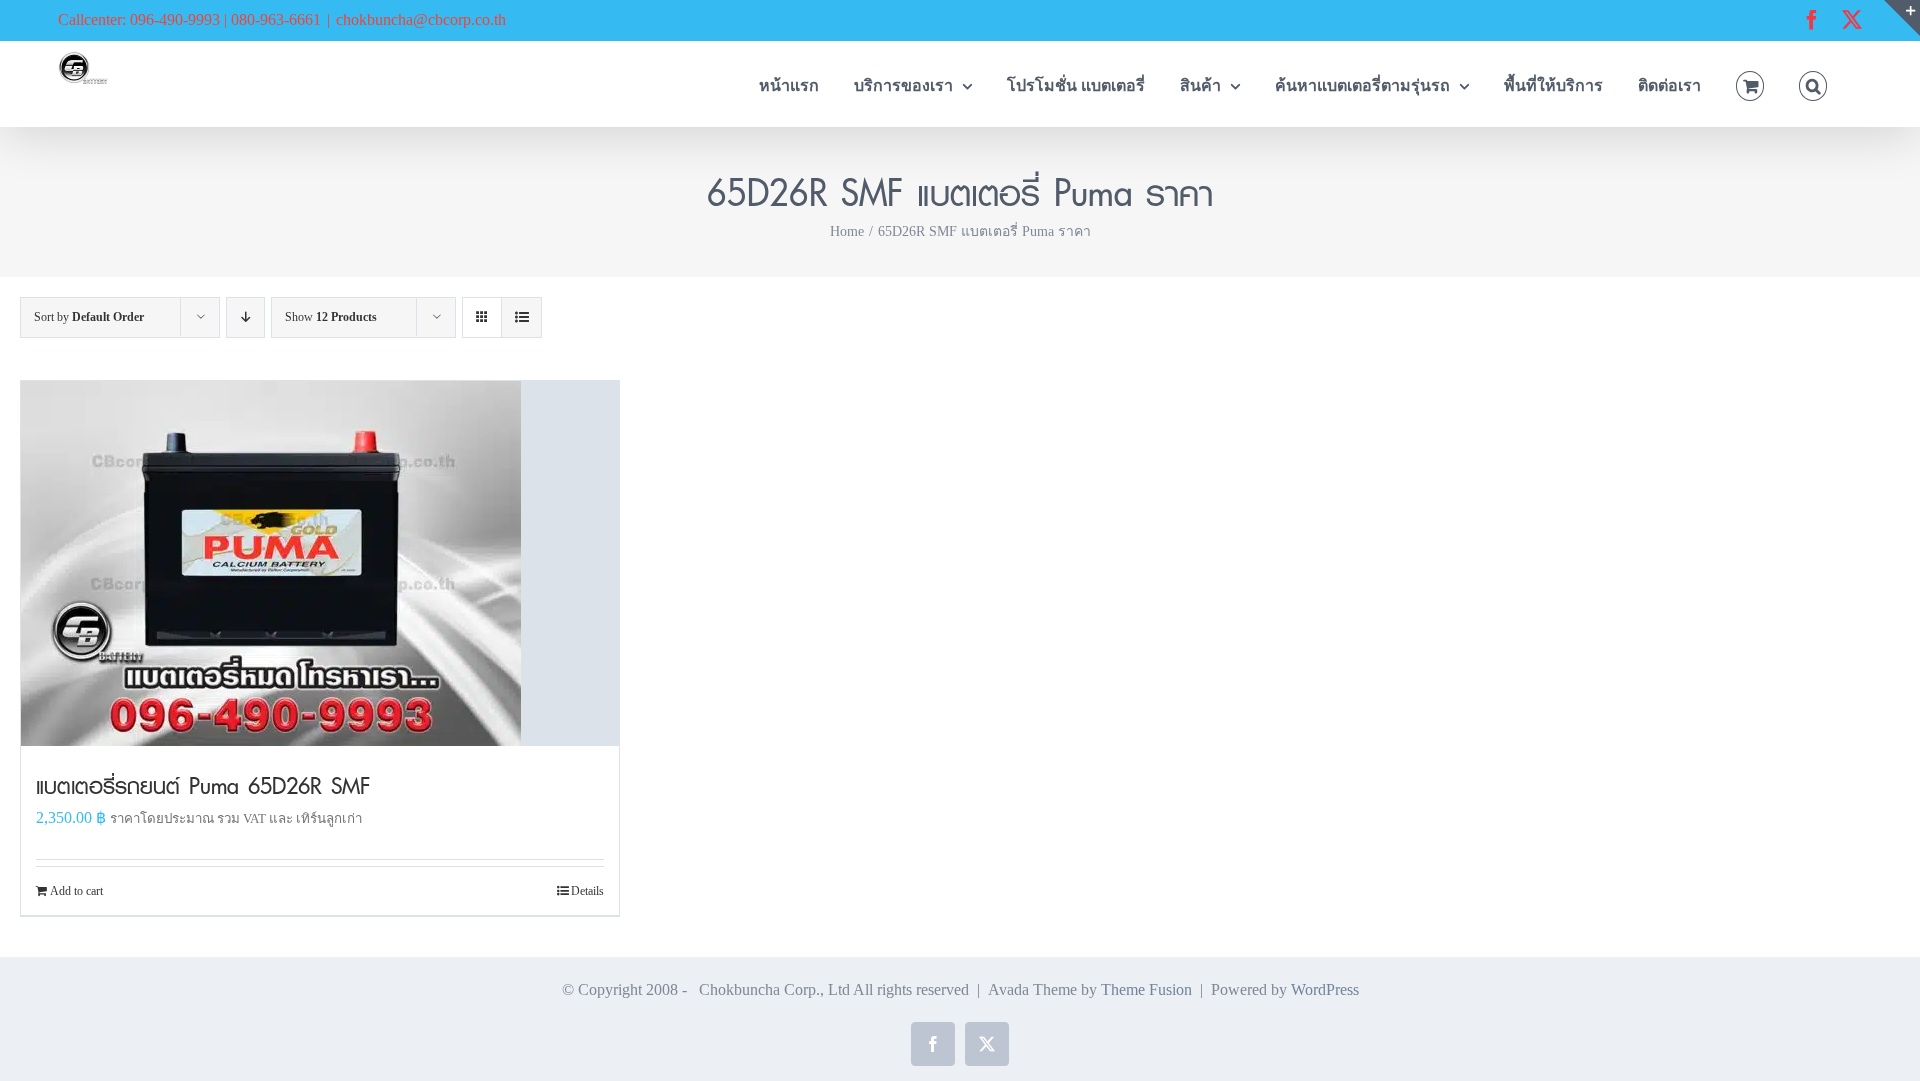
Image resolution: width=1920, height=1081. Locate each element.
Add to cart (76, 891)
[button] (1813, 83)
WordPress (1325, 989)
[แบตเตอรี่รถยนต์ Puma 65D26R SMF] (320, 563)
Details (587, 891)
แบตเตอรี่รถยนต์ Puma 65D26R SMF (203, 785)
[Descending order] (245, 317)
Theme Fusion (1146, 989)
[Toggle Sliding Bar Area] (1902, 18)
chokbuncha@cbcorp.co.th (421, 19)
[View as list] (521, 317)
